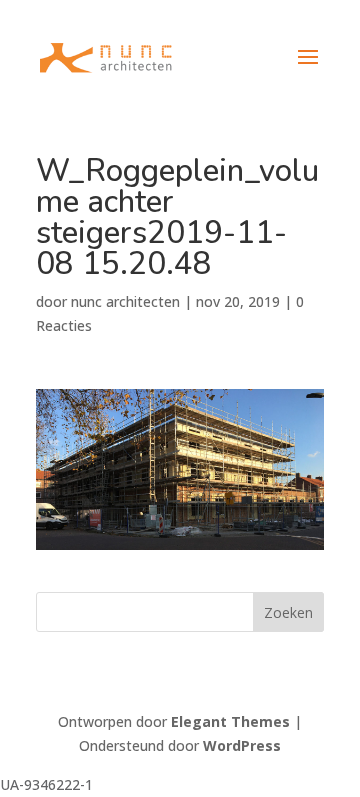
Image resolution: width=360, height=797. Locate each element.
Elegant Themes (230, 721)
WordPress (242, 745)
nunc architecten (125, 301)
